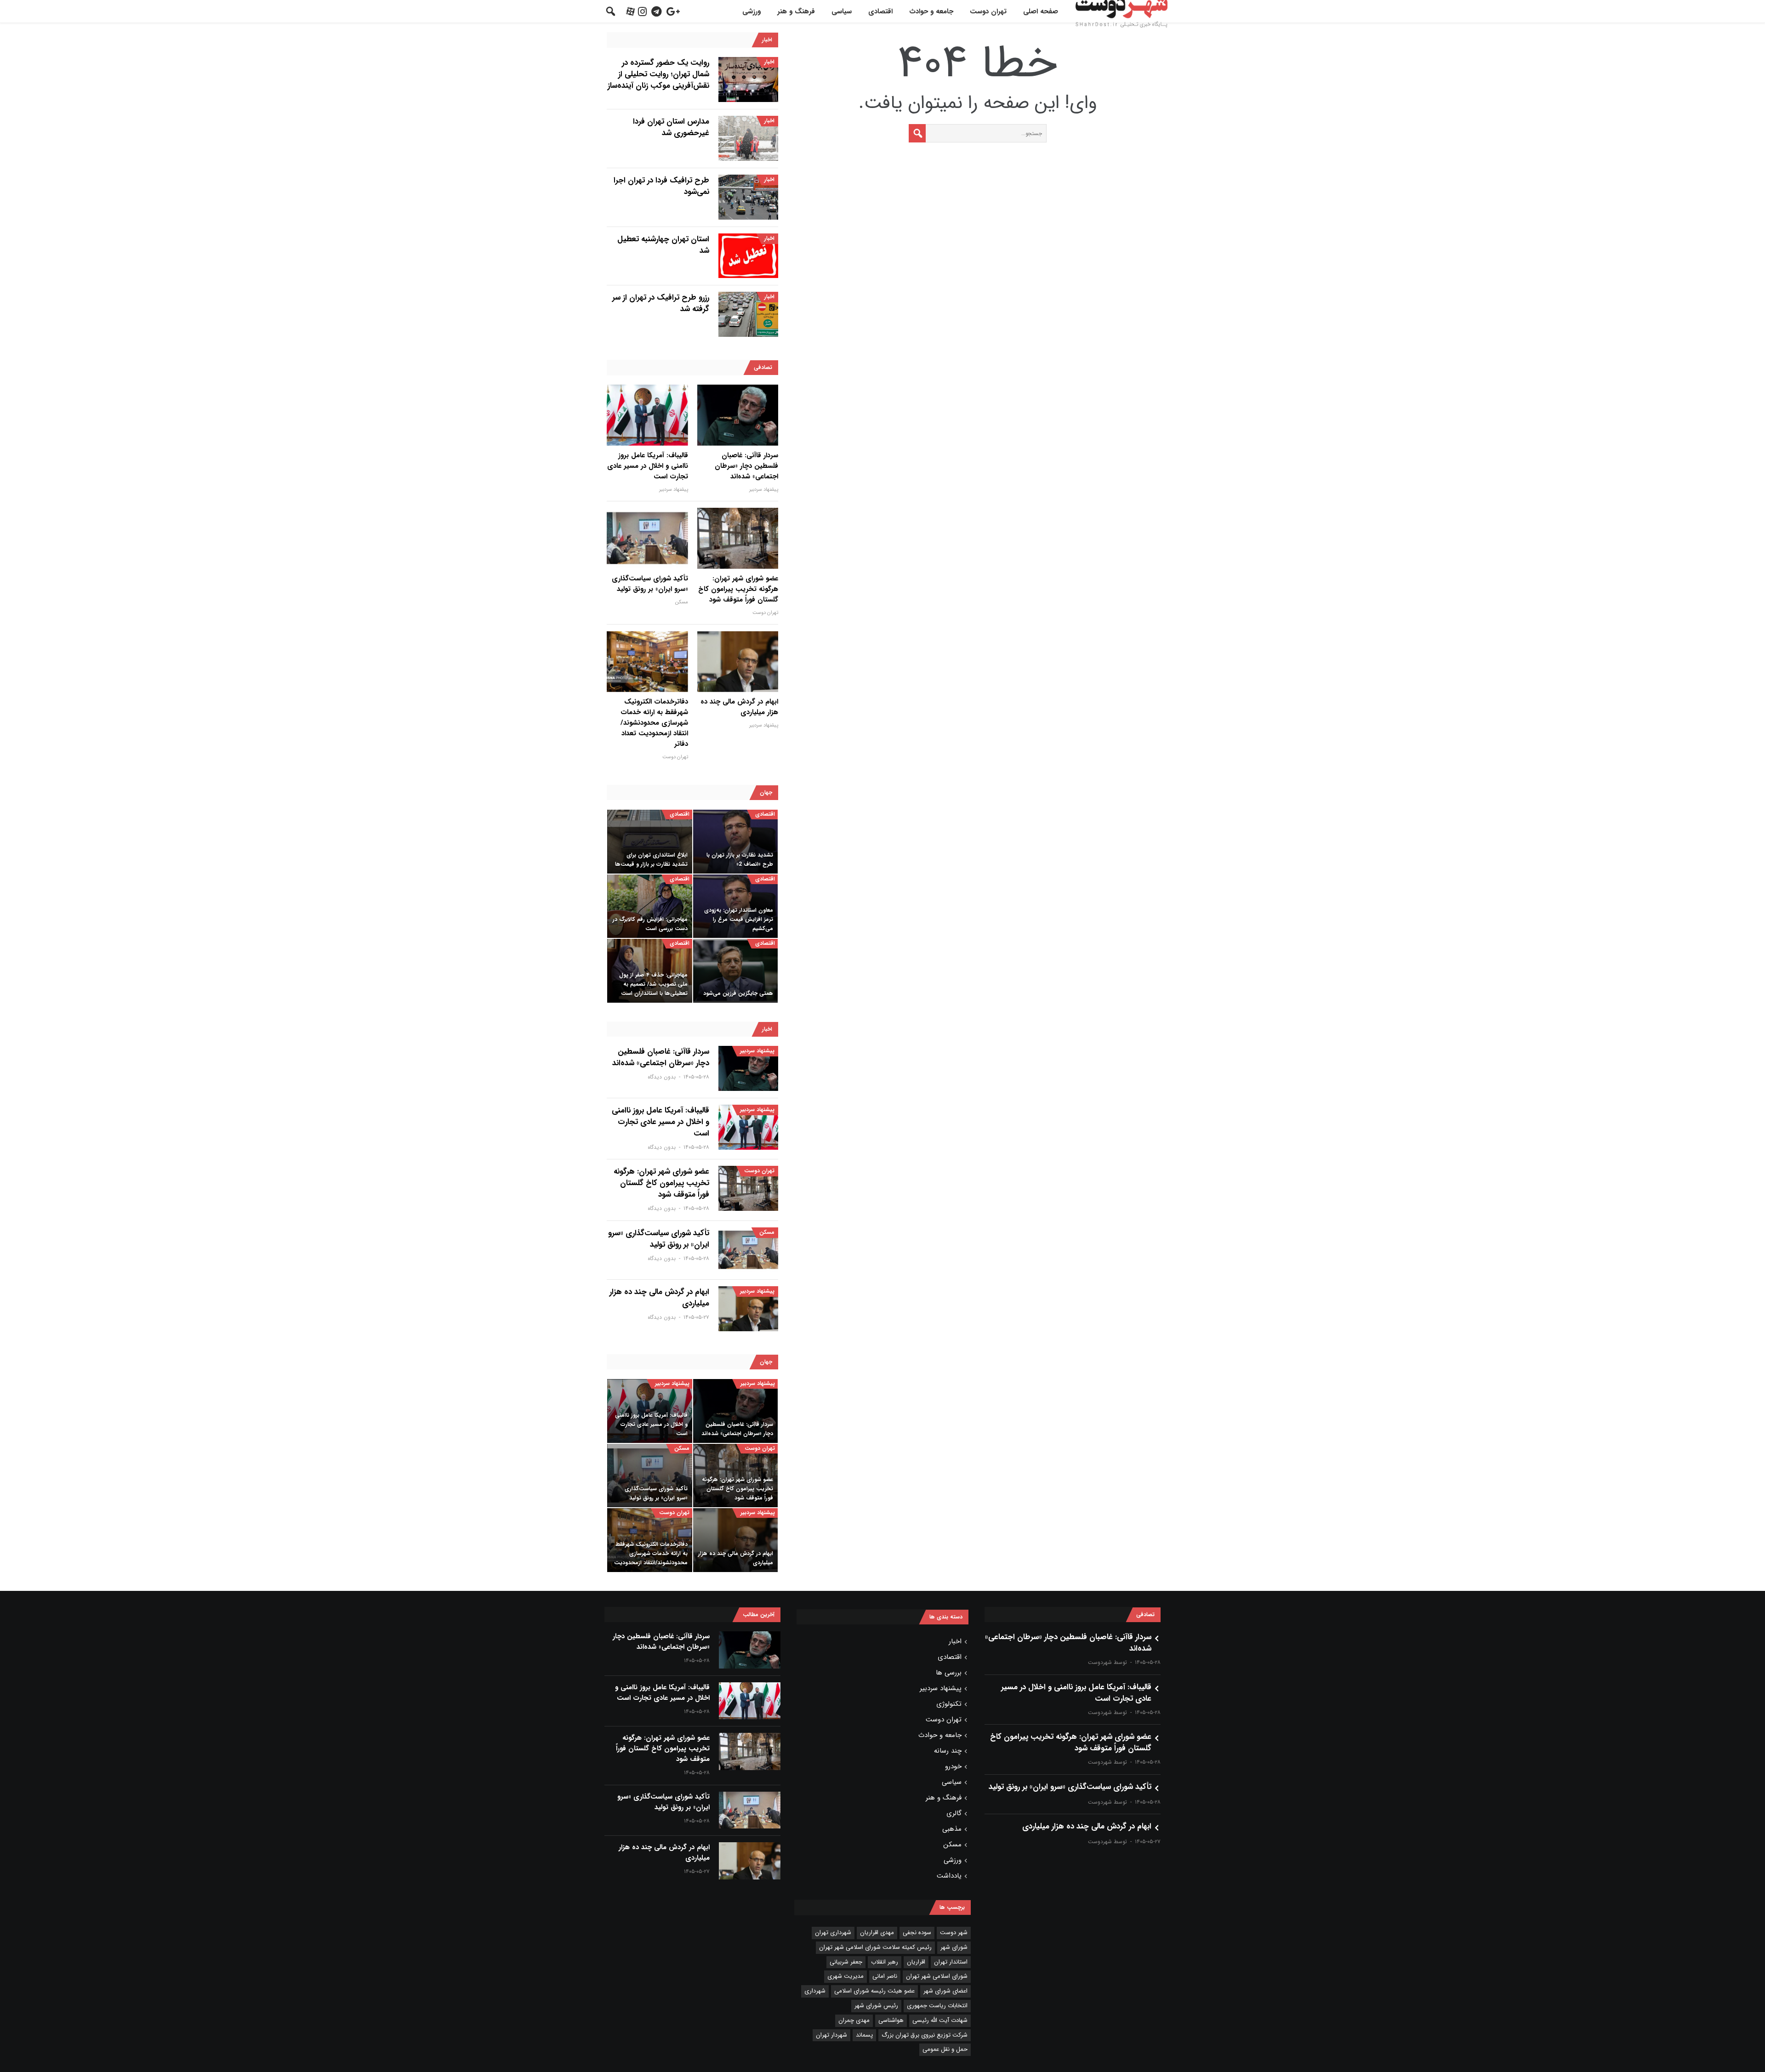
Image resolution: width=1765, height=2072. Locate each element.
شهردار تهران (831, 2035)
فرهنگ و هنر (796, 11)
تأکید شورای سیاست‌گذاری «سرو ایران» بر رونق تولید (650, 584)
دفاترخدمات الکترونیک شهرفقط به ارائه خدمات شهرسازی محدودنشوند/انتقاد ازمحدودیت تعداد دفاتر (654, 723)
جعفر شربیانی (846, 1962)
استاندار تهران (951, 1962)
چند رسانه (948, 1751)
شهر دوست (954, 1933)
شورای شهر (954, 1947)
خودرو (953, 1766)
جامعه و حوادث (931, 11)
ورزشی (752, 11)
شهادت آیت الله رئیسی (940, 2020)
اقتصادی (880, 11)
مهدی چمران (854, 2020)
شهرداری (815, 1991)
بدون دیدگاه (662, 1077)
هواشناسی (891, 2020)
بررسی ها (949, 1673)
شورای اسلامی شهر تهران (937, 1976)
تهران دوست (988, 11)
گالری (954, 1813)
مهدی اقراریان (877, 1933)
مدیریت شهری (845, 1976)
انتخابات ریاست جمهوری (937, 2006)
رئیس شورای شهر (876, 2006)
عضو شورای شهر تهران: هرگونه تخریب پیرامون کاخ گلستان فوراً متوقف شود (738, 589)
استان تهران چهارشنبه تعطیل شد (663, 245)
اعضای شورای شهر (945, 1991)
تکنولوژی (949, 1704)
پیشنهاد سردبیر (764, 490)
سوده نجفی (917, 1933)
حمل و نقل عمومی (945, 2049)
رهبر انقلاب (885, 1962)
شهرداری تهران (833, 1933)
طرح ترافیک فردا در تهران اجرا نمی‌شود (661, 186)
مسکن (682, 602)
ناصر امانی (885, 1976)
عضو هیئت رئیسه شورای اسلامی (874, 1991)
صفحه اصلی (1041, 11)
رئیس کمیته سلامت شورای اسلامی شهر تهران (875, 1947)
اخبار (769, 62)
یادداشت (949, 1876)
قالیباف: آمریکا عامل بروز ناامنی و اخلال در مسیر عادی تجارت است (648, 466)
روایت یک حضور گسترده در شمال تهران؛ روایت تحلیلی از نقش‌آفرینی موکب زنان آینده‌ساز (658, 74)
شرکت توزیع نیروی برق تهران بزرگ (925, 2035)
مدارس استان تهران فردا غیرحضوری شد (671, 127)
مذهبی (952, 1829)
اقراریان (916, 1962)
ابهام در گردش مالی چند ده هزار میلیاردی (739, 707)
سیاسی (842, 11)
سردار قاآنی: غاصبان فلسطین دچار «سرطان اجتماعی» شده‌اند (746, 466)
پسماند (864, 2035)
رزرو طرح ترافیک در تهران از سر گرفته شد (661, 303)
